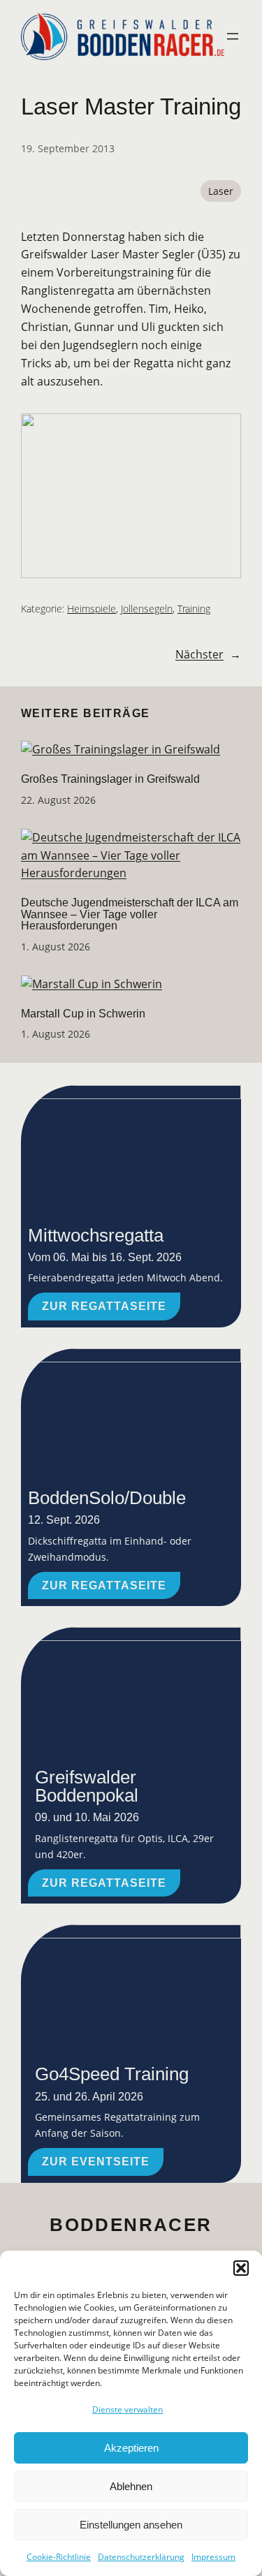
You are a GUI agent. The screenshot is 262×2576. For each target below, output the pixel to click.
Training (194, 609)
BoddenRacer (131, 2225)
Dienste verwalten (128, 2409)
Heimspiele (92, 609)
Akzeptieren (131, 2448)
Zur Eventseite (96, 2161)
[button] (241, 2268)
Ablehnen (131, 2486)
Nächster (199, 654)
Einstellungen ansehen (131, 2525)
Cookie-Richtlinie (59, 2557)
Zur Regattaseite (104, 1306)
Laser (221, 191)
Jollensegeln (147, 609)
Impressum (213, 2557)
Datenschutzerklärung (141, 2557)
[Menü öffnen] (233, 36)
